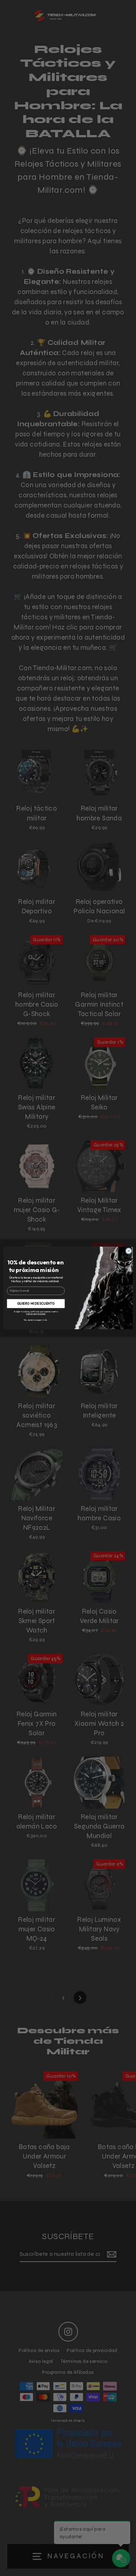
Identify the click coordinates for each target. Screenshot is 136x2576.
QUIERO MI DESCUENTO (36, 1303)
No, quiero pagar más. (36, 1320)
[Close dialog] (128, 1251)
